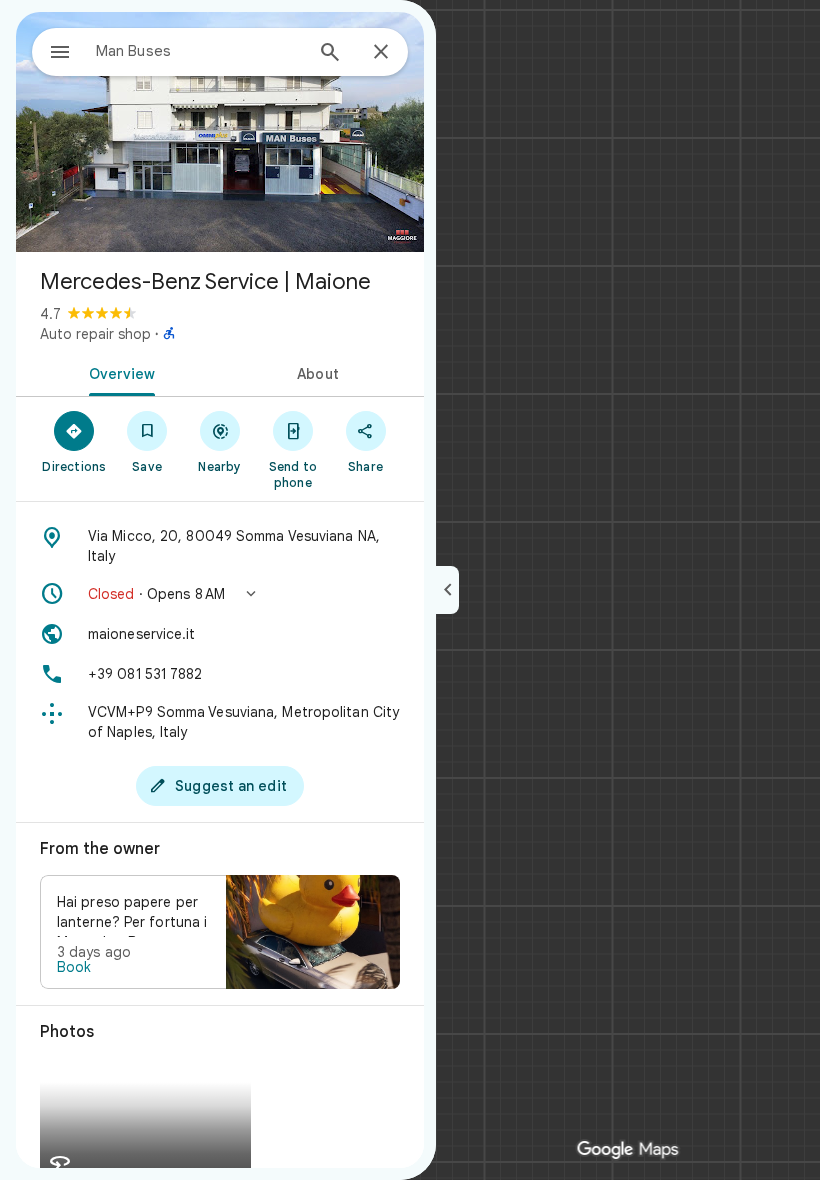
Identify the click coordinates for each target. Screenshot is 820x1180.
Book (74, 967)
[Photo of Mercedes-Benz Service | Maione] (220, 132)
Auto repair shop (95, 334)
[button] (220, 594)
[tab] (118, 372)
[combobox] (199, 51)
